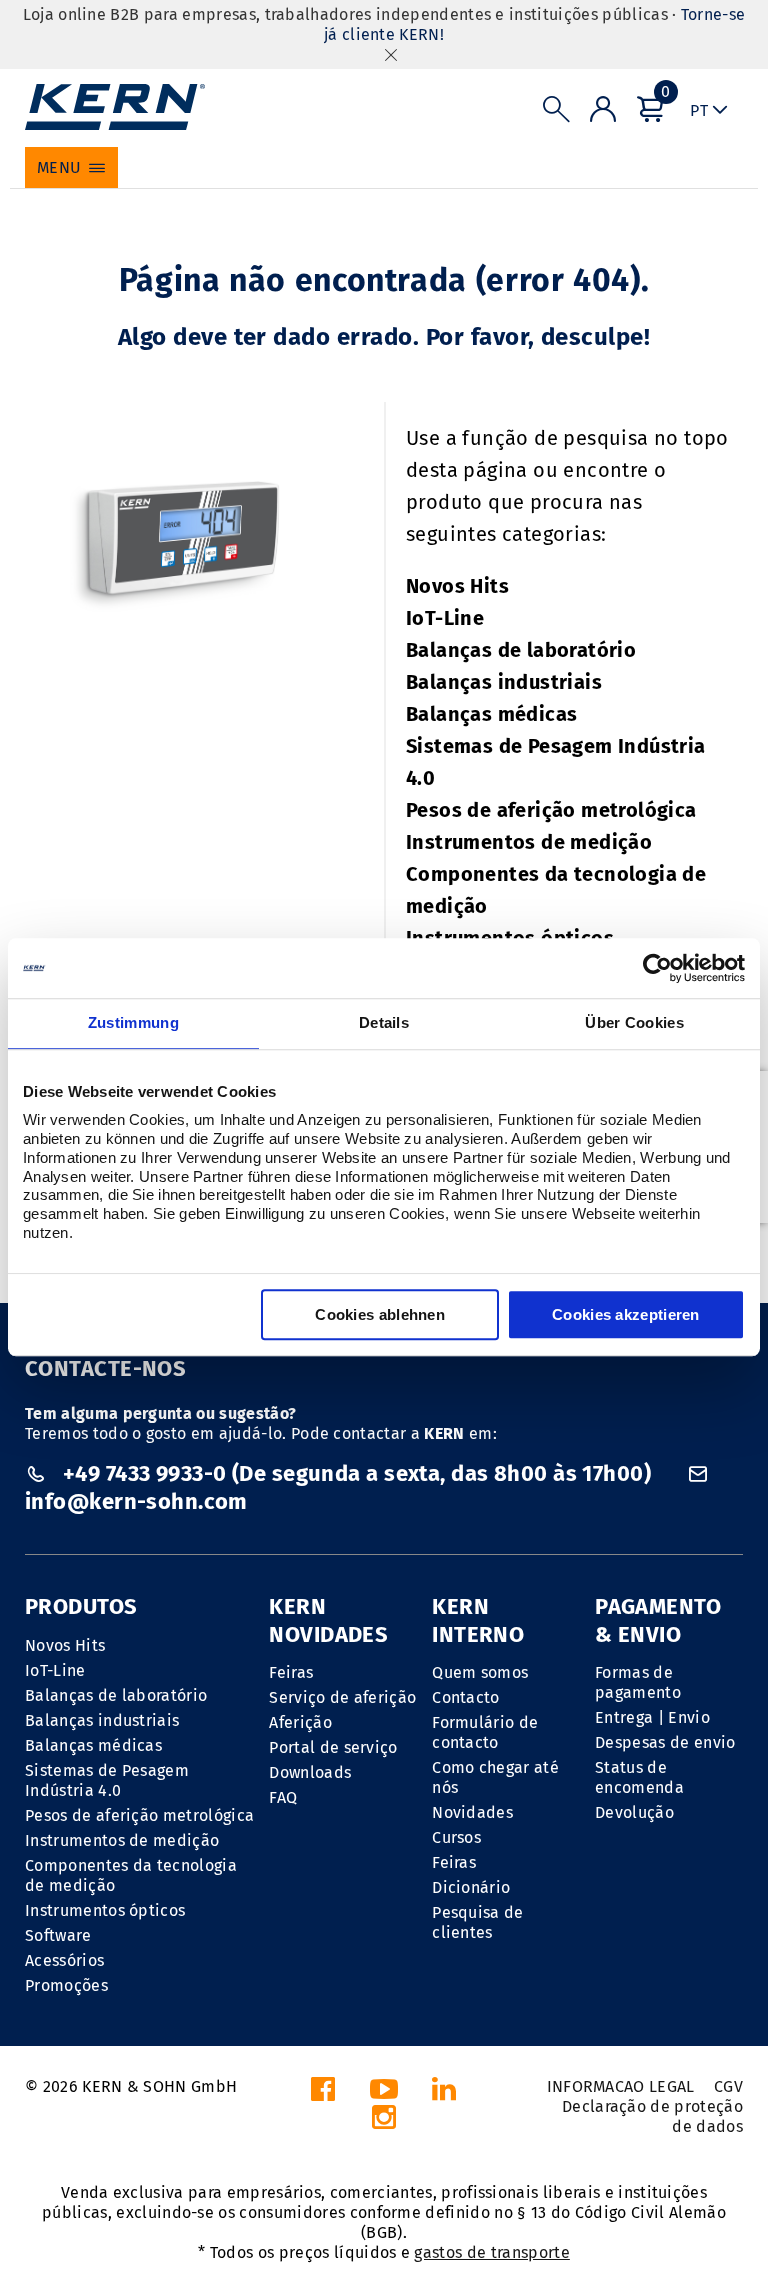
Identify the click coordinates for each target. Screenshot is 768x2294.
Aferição (300, 1722)
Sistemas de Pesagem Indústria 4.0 (107, 1780)
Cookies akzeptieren (626, 1314)
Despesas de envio (665, 1742)
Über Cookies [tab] (634, 1022)
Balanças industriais (504, 682)
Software (58, 1935)
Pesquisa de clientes (478, 1922)
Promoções (66, 1985)
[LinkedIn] (444, 2094)
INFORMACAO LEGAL (621, 2086)
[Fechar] (391, 54)
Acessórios (64, 1960)
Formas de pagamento (638, 1682)
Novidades (472, 1812)
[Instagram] (384, 2122)
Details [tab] (384, 1022)
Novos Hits (457, 586)
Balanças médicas (491, 714)
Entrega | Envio (652, 1717)
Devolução (634, 1812)
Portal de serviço (333, 1747)
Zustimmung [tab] (133, 1022)
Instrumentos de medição (529, 842)
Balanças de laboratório (521, 650)
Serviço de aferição (342, 1697)
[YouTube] (384, 2094)
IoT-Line (445, 618)
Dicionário (471, 1887)
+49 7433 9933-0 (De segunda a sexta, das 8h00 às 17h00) (356, 1473)
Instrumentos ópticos (105, 1910)
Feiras (291, 1672)
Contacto (466, 1697)
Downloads (310, 1772)
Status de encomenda (639, 1777)
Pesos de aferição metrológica (551, 810)
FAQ (283, 1797)
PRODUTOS (81, 1606)
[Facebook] (323, 2094)
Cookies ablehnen (380, 1314)
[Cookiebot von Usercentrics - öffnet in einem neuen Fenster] (657, 968)
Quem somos (480, 1672)
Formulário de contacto (485, 1732)
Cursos (456, 1837)
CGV (728, 2086)
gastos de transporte (491, 2252)
